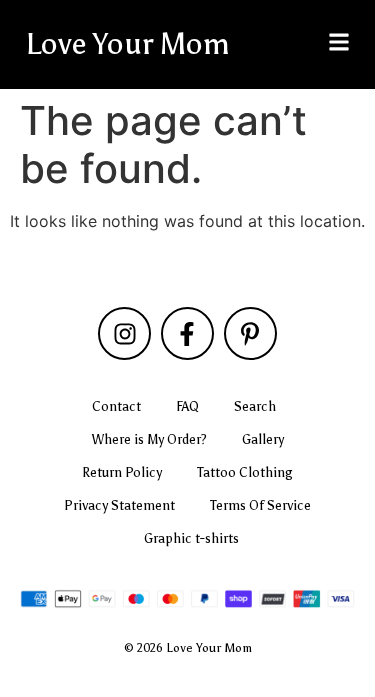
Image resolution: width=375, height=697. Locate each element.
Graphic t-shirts (191, 538)
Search (255, 406)
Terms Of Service (260, 505)
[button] (339, 42)
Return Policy (122, 472)
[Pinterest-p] (250, 333)
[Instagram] (124, 333)
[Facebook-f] (187, 333)
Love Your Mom (127, 44)
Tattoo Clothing (245, 472)
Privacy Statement (119, 505)
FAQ (187, 406)
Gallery (263, 439)
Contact (116, 406)
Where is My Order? (149, 439)
